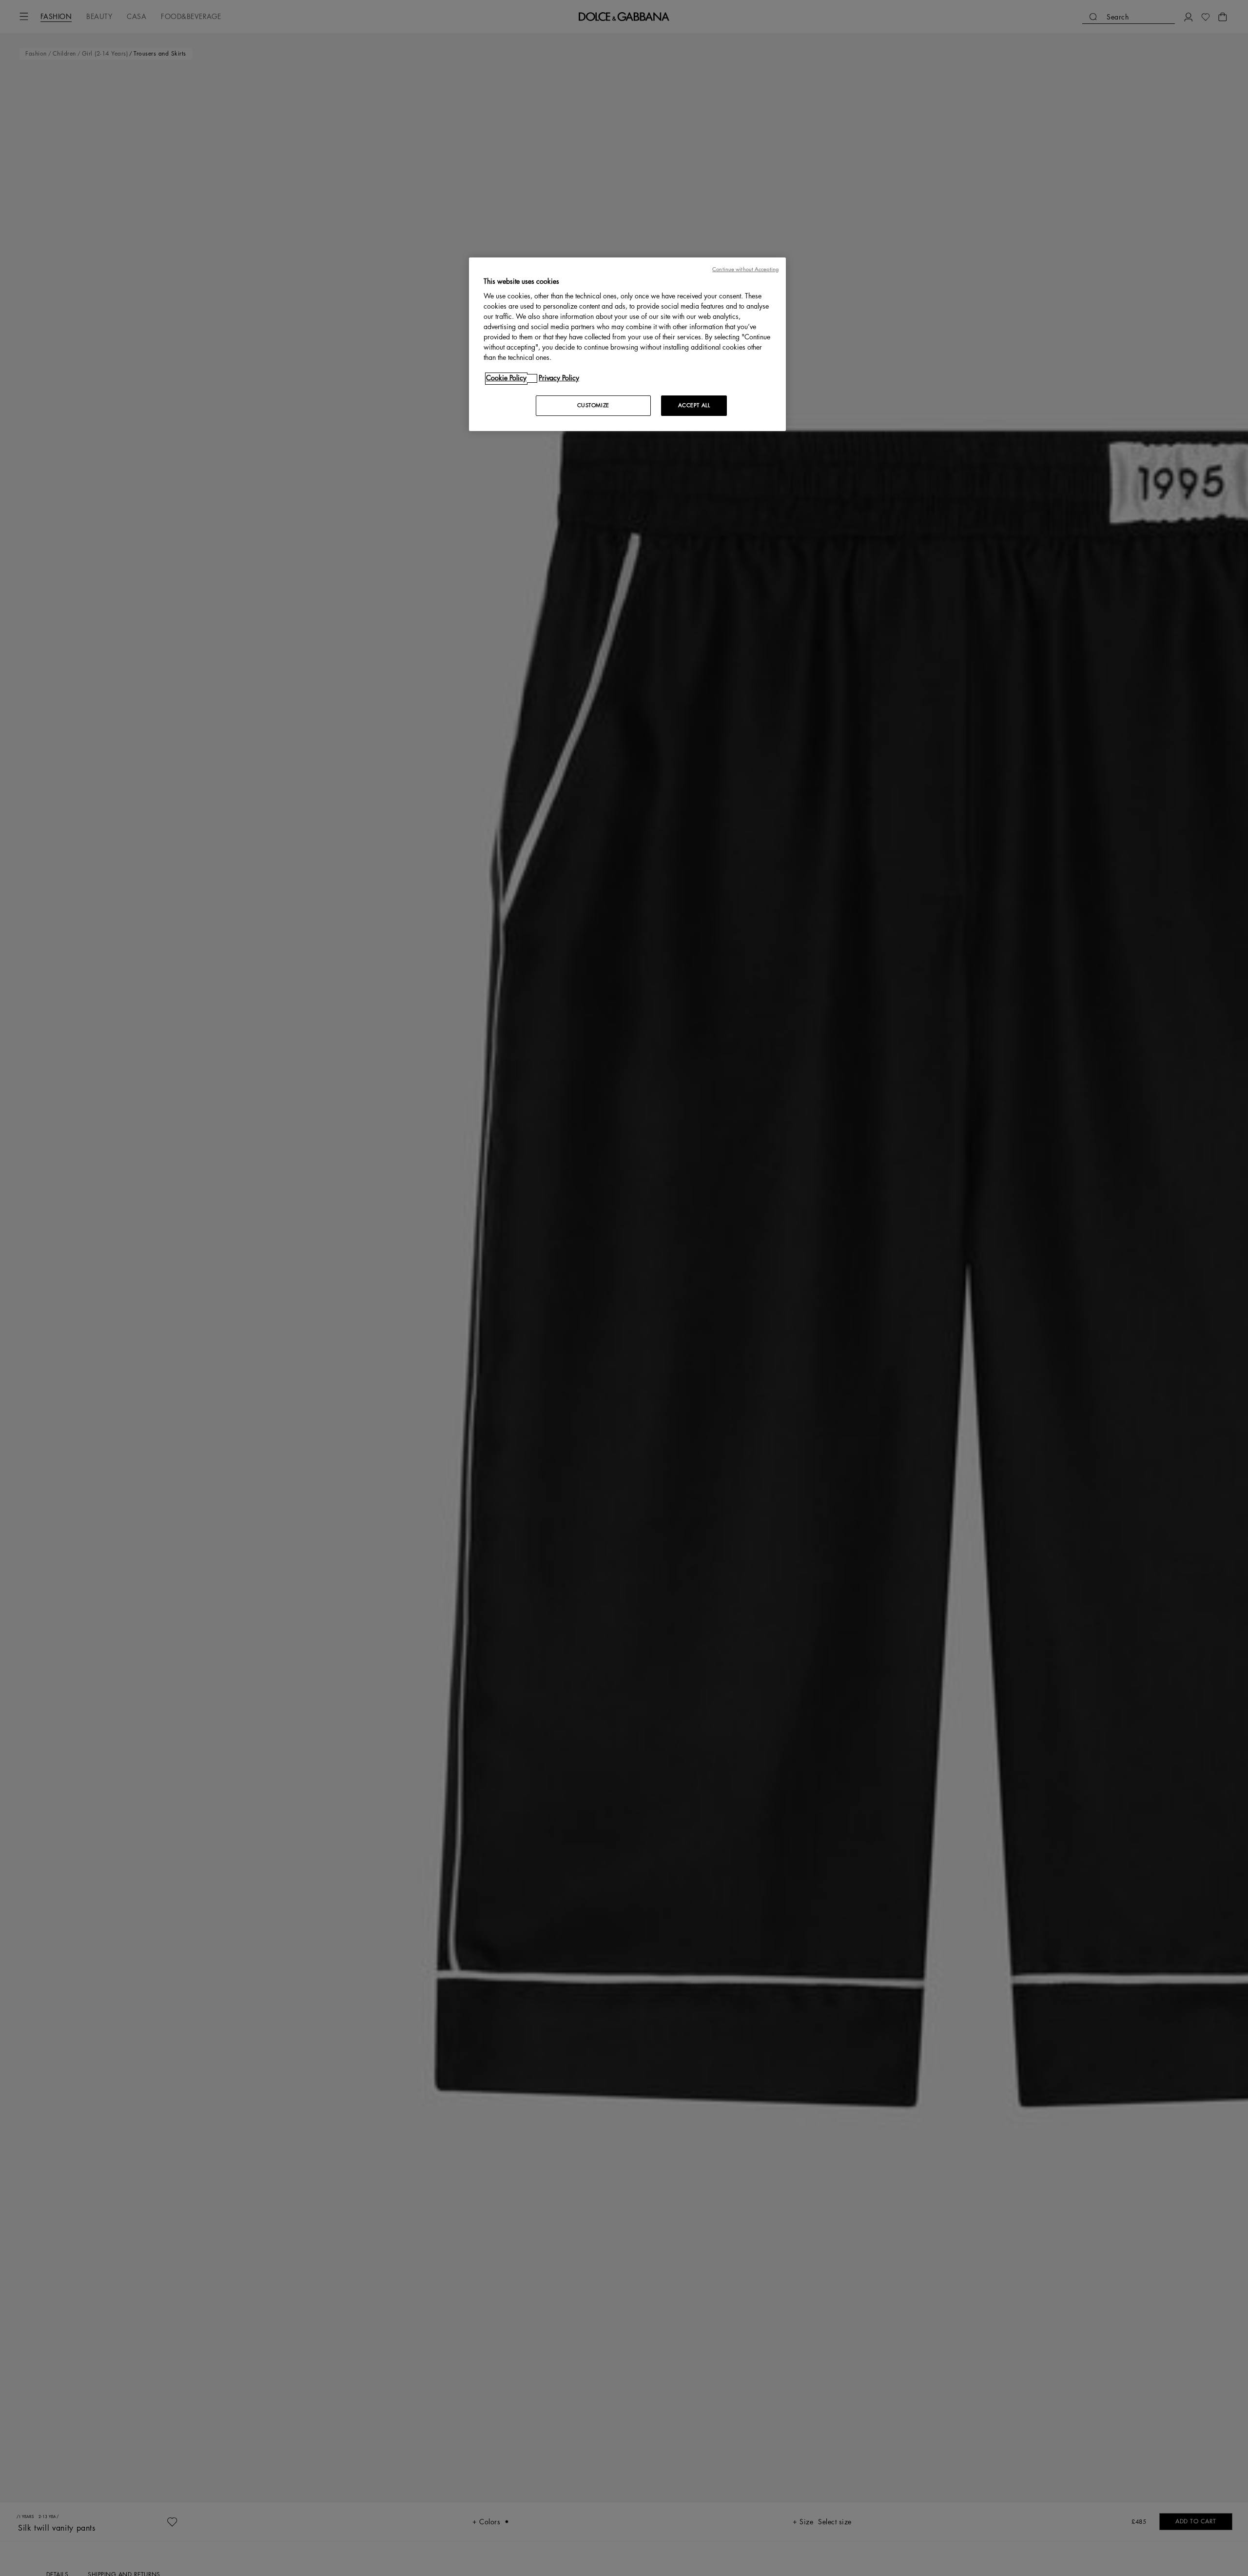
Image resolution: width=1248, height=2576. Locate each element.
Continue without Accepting (745, 269)
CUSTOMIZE (593, 406)
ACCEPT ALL (694, 406)
